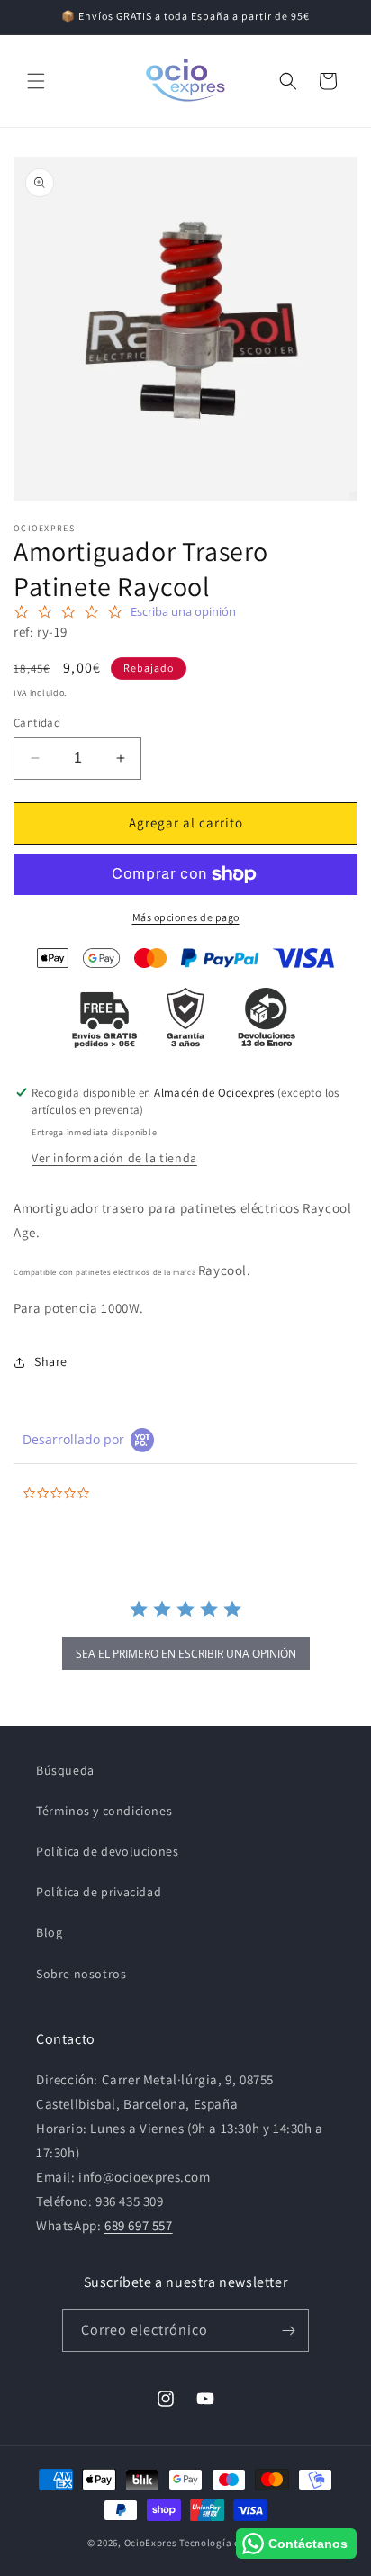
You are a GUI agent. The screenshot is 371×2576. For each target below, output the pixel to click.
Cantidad (37, 723)
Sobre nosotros (81, 1974)
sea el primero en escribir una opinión (186, 1654)
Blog (49, 1932)
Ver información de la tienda (114, 1158)
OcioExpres (151, 2543)
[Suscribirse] (288, 2331)
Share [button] (51, 1361)
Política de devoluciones (107, 1851)
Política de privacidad (99, 1892)
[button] (36, 81)
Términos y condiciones (104, 1811)
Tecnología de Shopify (231, 2543)
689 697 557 (139, 2225)
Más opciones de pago (186, 917)
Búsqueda (65, 1770)
